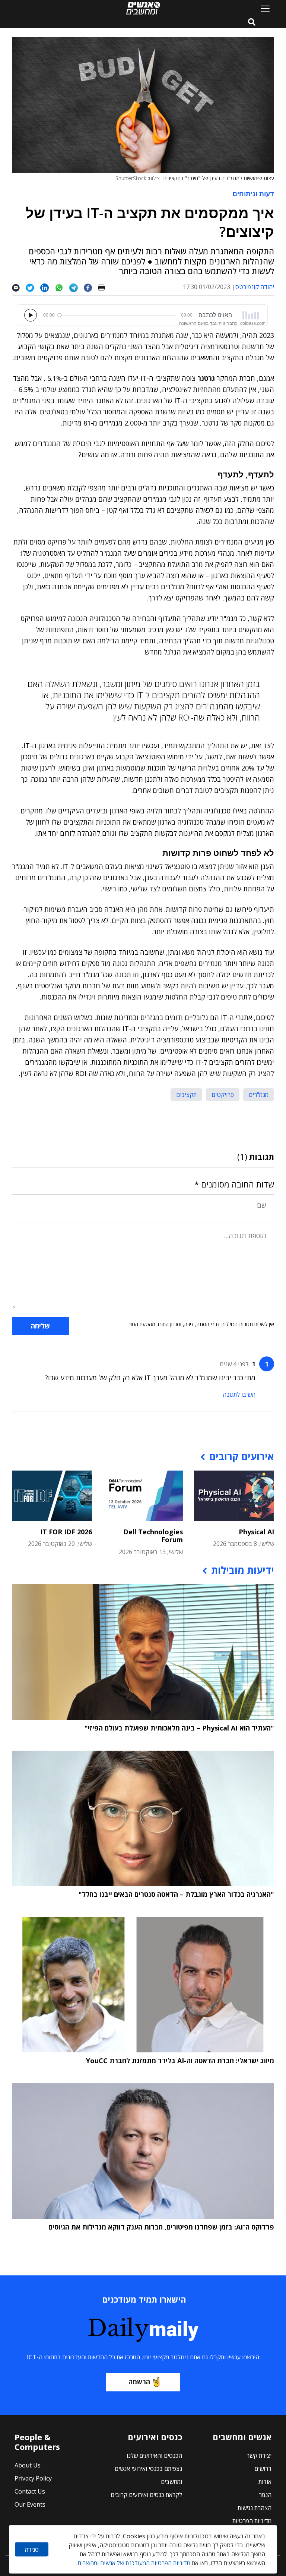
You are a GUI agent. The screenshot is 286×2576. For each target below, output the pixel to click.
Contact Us (30, 2491)
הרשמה (139, 2382)
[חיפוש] (252, 22)
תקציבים (186, 1095)
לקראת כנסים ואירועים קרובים (146, 2495)
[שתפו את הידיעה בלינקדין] (47, 287)
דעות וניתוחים (253, 194)
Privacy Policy (33, 2478)
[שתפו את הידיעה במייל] (19, 287)
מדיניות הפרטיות (252, 2521)
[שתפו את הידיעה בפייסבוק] (91, 287)
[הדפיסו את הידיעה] (104, 287)
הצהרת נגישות (255, 2508)
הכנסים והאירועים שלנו (154, 2456)
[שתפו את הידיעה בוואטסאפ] (62, 287)
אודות (265, 2482)
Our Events (30, 2504)
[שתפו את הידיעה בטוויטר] (33, 287)
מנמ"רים (259, 1095)
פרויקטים (223, 1095)
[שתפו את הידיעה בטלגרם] (77, 287)
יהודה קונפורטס (255, 287)
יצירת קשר (259, 2456)
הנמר (265, 2495)
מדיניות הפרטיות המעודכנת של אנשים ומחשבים (134, 2563)
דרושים (263, 2469)
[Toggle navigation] (262, 8)
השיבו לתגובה (239, 1394)
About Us (28, 2465)
